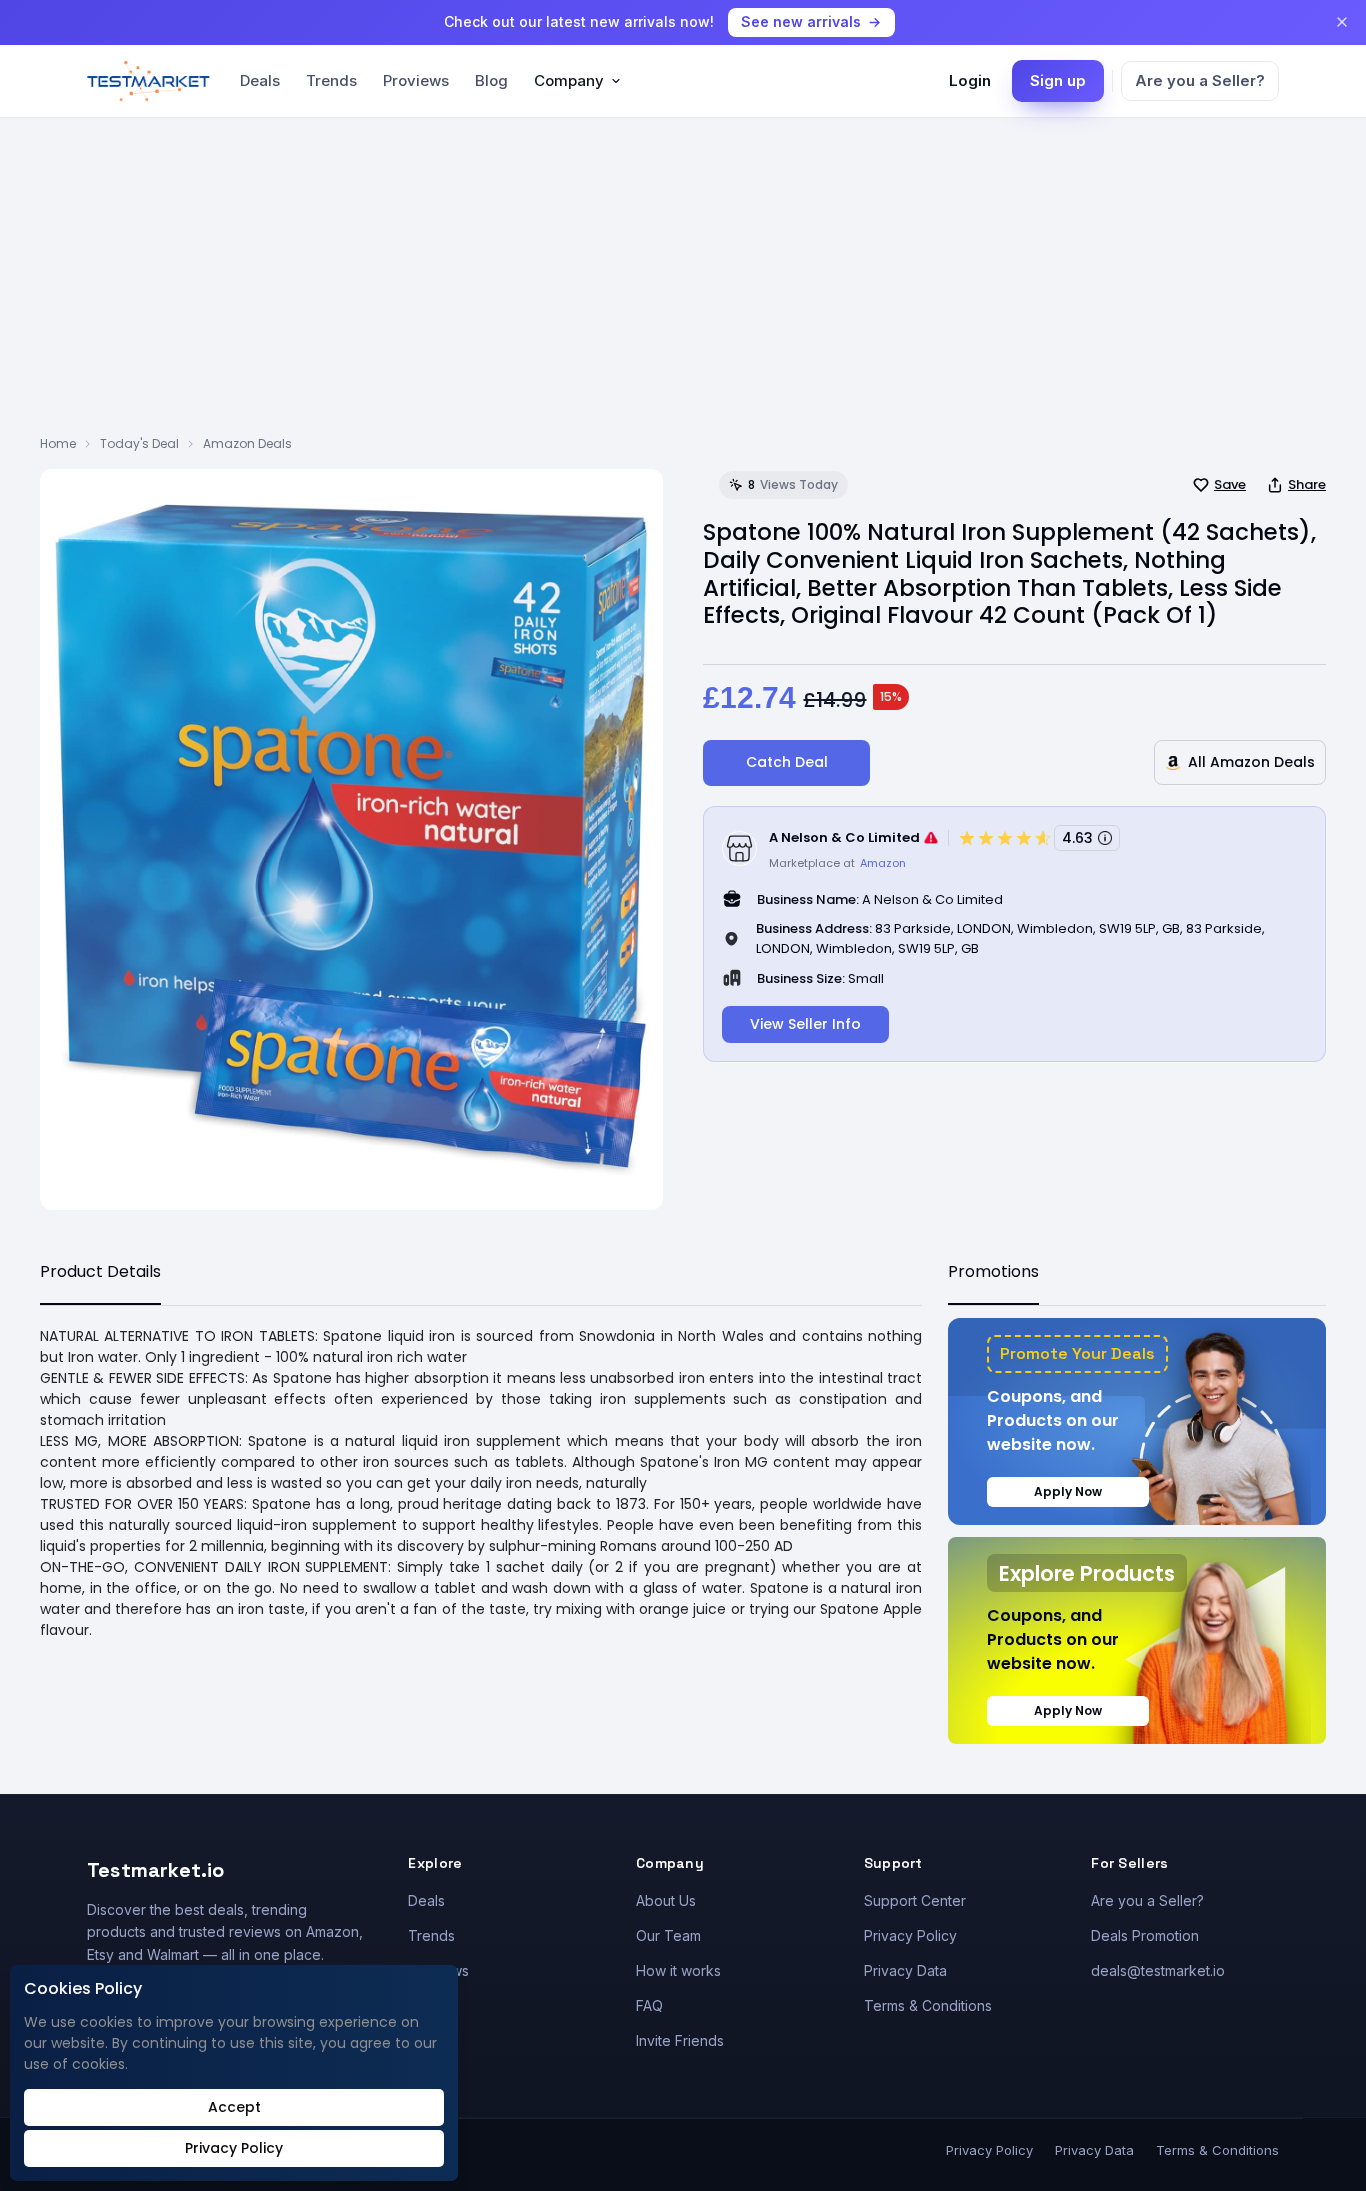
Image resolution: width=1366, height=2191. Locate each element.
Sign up (1058, 80)
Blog (491, 80)
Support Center (915, 1900)
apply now (1068, 1491)
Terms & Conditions (928, 2005)
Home (58, 443)
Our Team (668, 1935)
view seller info (805, 1024)
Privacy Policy (910, 1935)
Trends (331, 80)
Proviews (416, 80)
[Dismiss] (1342, 22)
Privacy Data (905, 1970)
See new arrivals (801, 21)
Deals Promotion (1145, 1935)
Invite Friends (680, 2040)
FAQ (649, 2005)
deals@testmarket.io (1158, 1970)
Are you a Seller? (1200, 80)
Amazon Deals (247, 443)
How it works (678, 1970)
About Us (666, 1900)
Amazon (883, 863)
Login (970, 80)
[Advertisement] (683, 285)
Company (569, 80)
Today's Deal (139, 443)
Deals (260, 80)
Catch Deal (787, 762)
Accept (234, 2107)
